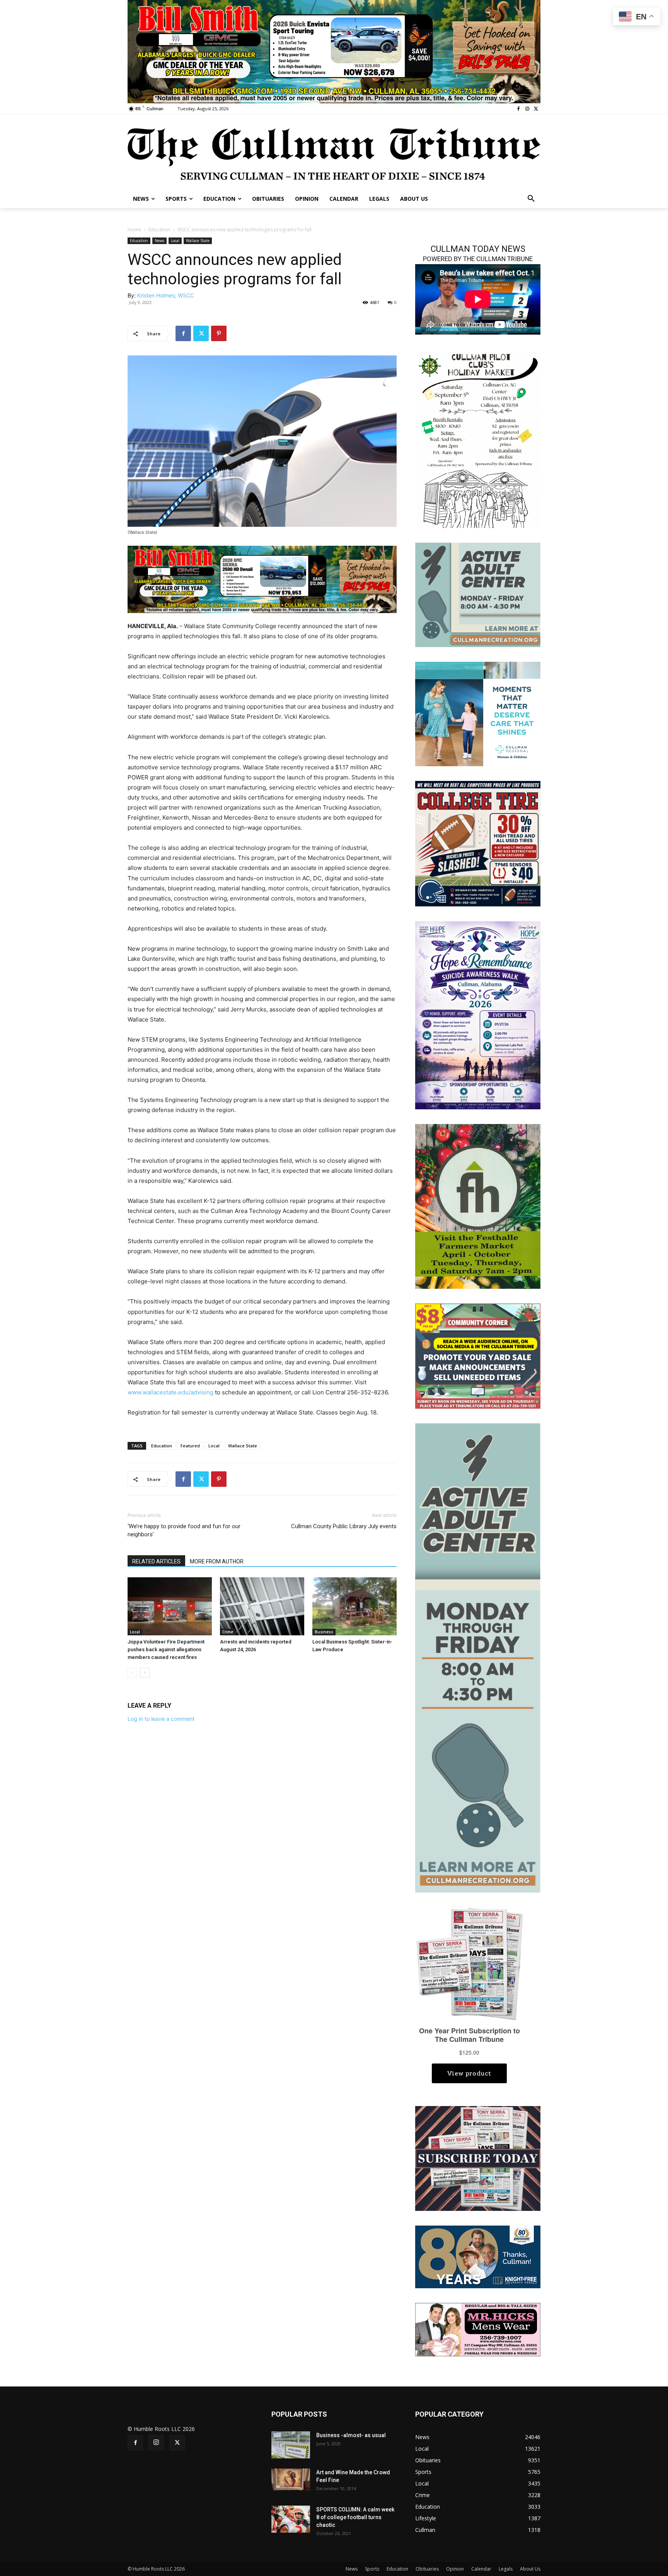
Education (159, 230)
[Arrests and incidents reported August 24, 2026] (262, 1606)
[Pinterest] (219, 333)
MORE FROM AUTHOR (217, 1561)
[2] (262, 579)
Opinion (455, 2569)
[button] (531, 199)
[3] (478, 713)
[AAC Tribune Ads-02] (478, 1657)
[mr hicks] (478, 2329)
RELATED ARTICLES (156, 1561)
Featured (190, 1446)
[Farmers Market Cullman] (478, 1206)
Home (134, 230)
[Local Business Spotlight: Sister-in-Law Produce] (354, 1606)
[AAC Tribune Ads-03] (478, 594)
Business (324, 1632)
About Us (530, 2569)
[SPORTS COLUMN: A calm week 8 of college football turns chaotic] (291, 2519)
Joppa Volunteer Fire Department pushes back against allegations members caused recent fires (166, 1649)
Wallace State (198, 241)
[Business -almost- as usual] (291, 2445)
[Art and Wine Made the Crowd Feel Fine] (291, 2479)
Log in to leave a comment (161, 1719)
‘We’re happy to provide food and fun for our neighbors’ (184, 1530)
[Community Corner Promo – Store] (478, 1355)
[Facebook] (519, 109)
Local (175, 241)
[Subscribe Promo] (478, 2158)
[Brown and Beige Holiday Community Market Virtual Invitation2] (478, 439)
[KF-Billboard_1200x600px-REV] (478, 2256)
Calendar (481, 2569)
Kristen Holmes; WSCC (166, 295)
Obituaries (427, 2569)
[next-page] (145, 1673)
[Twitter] (536, 109)
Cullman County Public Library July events (344, 1526)
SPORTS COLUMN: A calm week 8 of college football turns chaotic (355, 2517)
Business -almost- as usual (351, 2435)
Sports (372, 2569)
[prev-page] (132, 1673)
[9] (334, 51)
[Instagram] (527, 109)
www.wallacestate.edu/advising (170, 1392)
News (159, 241)
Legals (506, 2569)
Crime (228, 1632)
